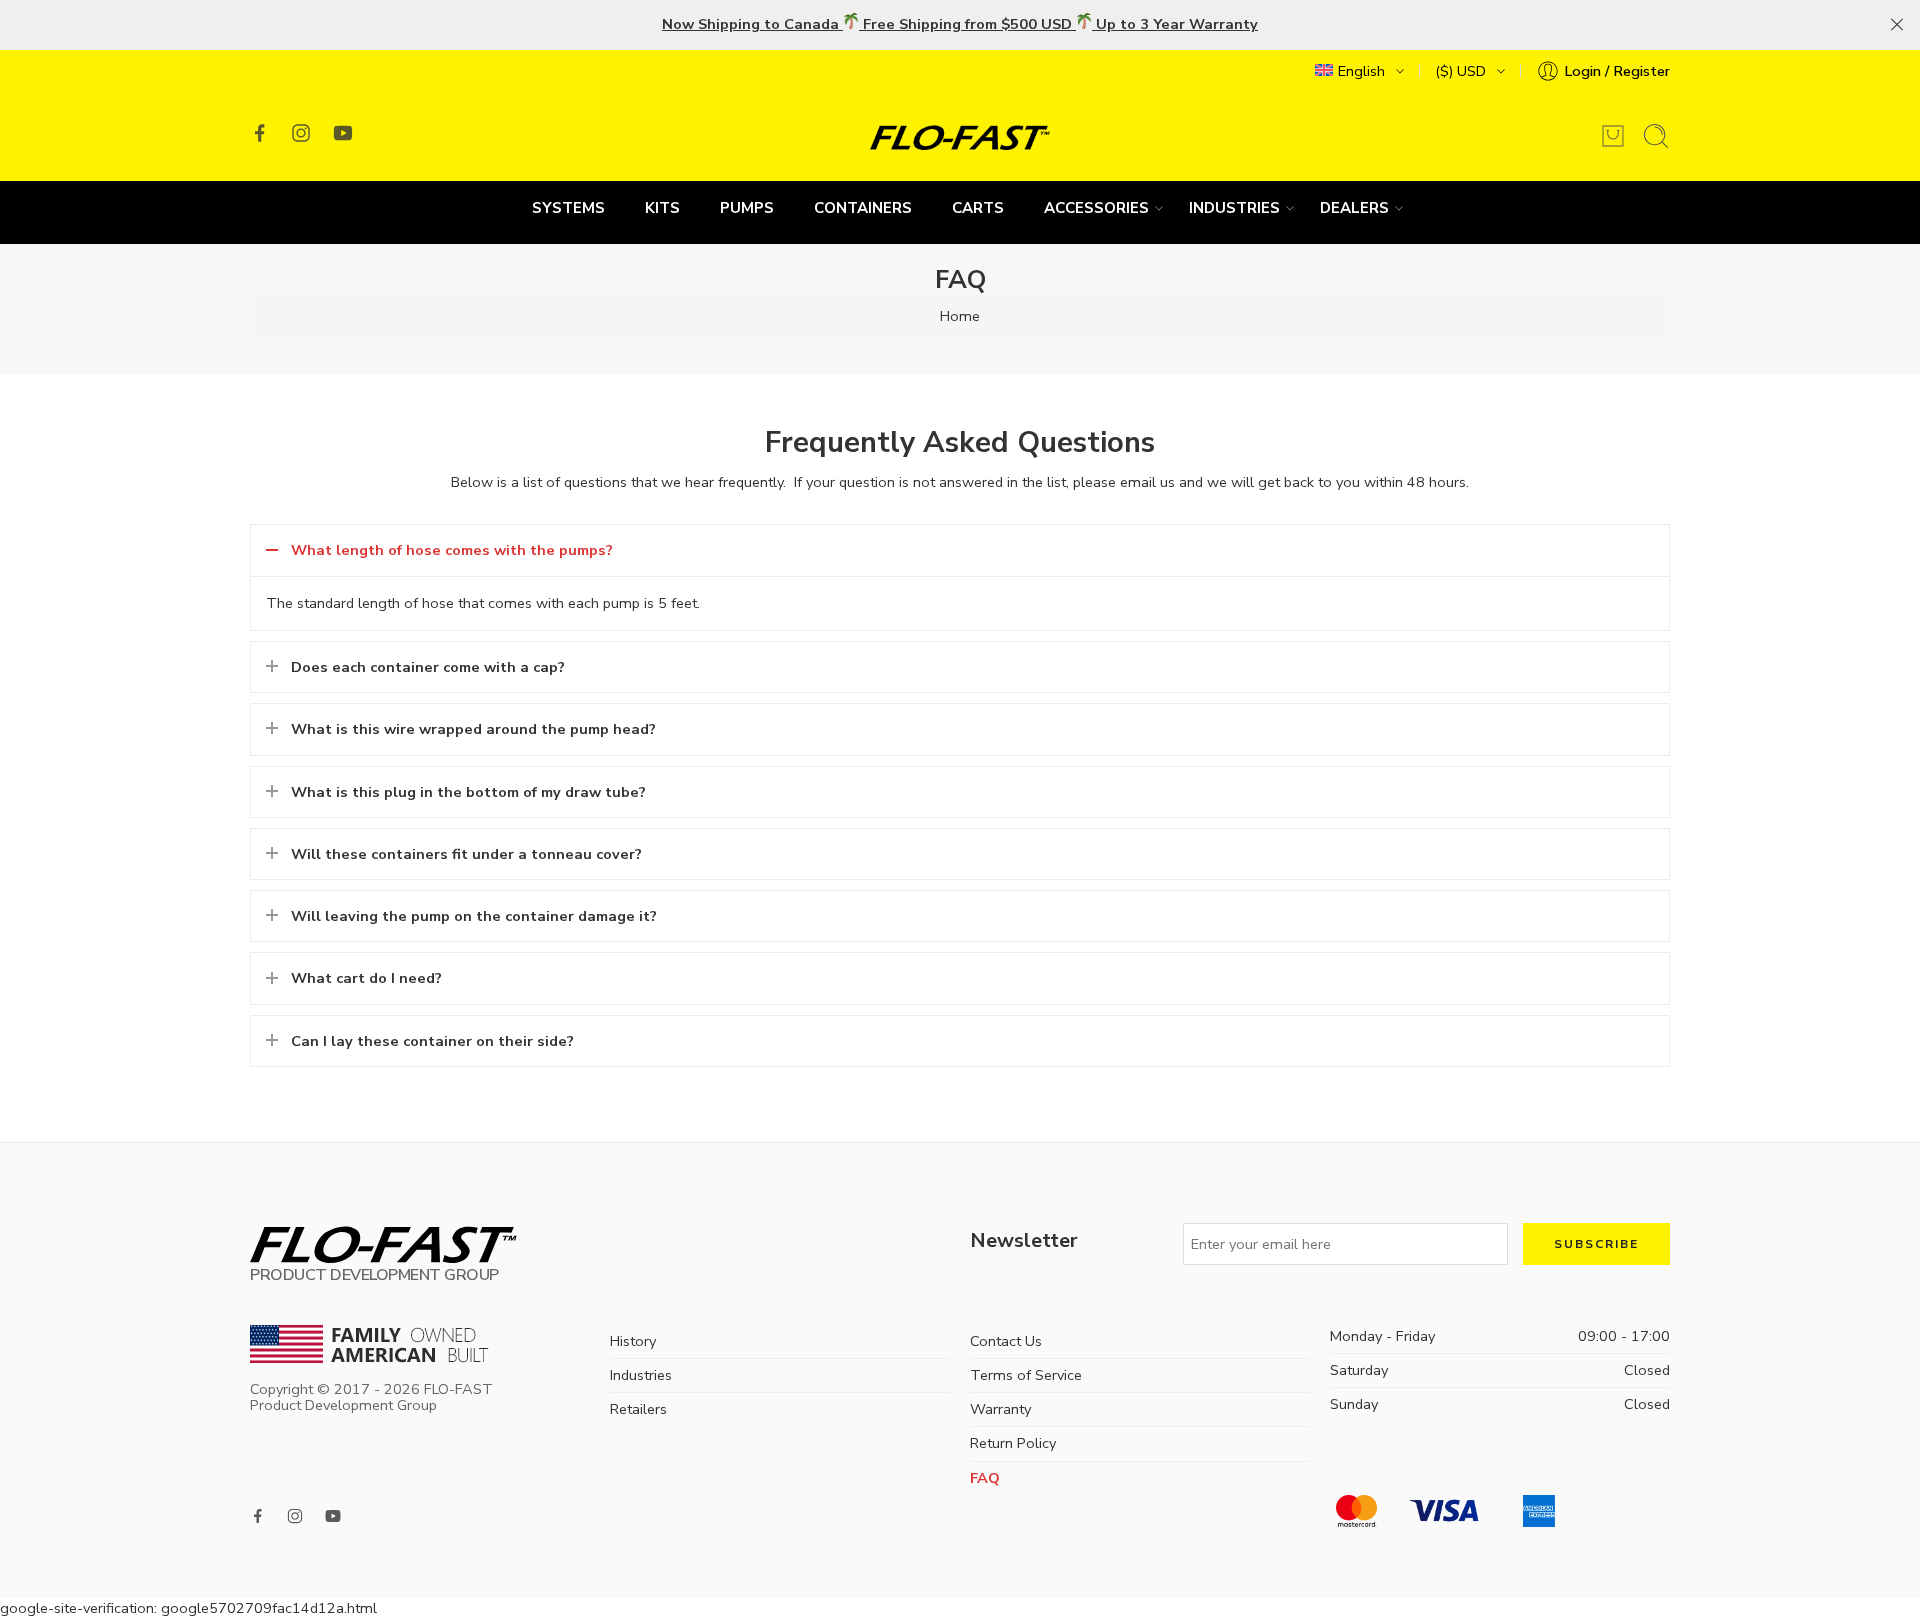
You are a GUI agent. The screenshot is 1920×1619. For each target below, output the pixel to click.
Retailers (638, 1409)
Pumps (747, 208)
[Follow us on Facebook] (260, 133)
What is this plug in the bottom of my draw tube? (468, 792)
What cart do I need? (366, 978)
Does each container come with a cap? (428, 667)
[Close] (1897, 25)
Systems (568, 208)
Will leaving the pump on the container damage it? (474, 916)
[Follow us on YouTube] (343, 133)
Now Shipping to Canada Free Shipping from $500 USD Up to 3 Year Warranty (960, 24)
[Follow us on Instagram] (301, 133)
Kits (662, 208)
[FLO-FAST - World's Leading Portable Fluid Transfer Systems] (960, 136)
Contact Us (1006, 1341)
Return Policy (1013, 1443)
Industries (1234, 208)
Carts (978, 208)
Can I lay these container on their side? (432, 1041)
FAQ (985, 1478)
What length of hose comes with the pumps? (452, 550)
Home (960, 316)
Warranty (1000, 1409)
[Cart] (1613, 136)
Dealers (1354, 208)
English (1361, 71)
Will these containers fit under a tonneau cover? (466, 854)
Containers (863, 208)
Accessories (1096, 208)
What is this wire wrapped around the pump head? (473, 729)
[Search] (1656, 136)
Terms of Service (1026, 1375)
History (633, 1341)
